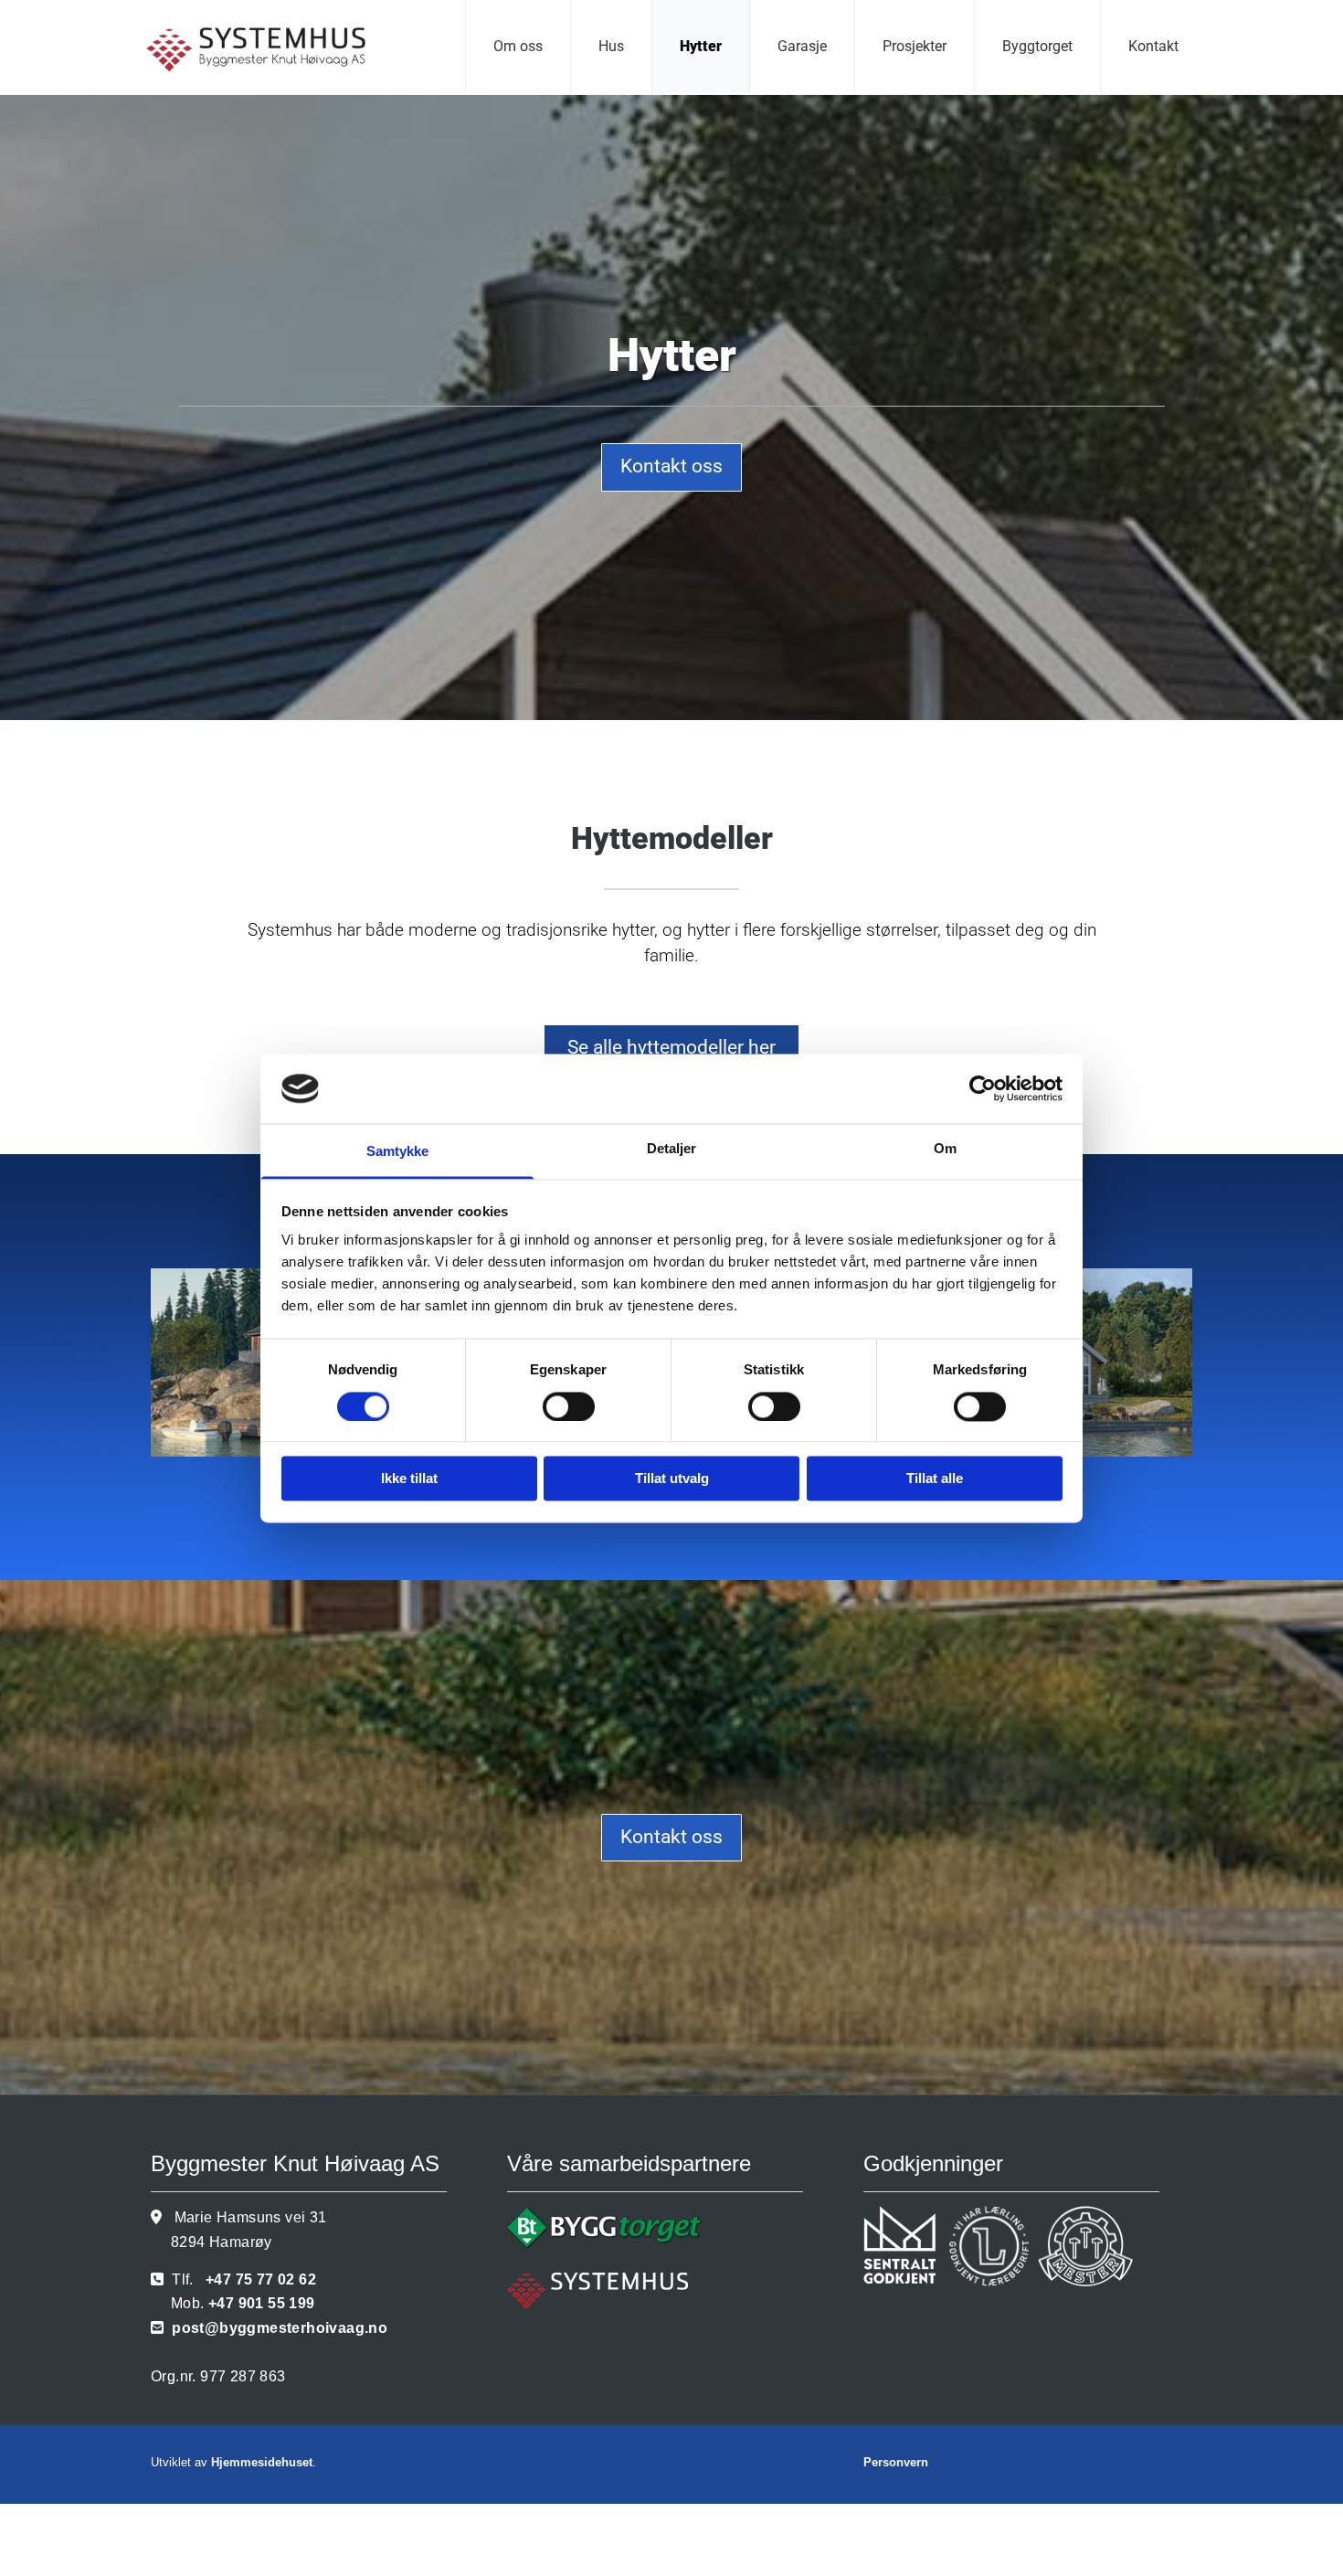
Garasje (802, 46)
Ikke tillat (409, 1479)
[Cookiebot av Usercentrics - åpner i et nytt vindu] (983, 1088)
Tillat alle (935, 1479)
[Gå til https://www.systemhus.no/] (671, 2290)
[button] (671, 467)
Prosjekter (915, 46)
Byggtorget (1037, 46)
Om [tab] (945, 1149)
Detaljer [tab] (672, 1149)
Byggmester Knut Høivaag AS (295, 2163)
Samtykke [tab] (398, 1152)
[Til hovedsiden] (275, 50)
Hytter (701, 46)
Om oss (518, 46)
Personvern (896, 2462)
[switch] (569, 1406)
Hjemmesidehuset (262, 2462)
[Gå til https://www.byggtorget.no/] (671, 2228)
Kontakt (1153, 46)
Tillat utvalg (672, 1479)
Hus (611, 46)
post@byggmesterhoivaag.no (280, 2328)
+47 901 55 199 (262, 2303)
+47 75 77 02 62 (261, 2279)
